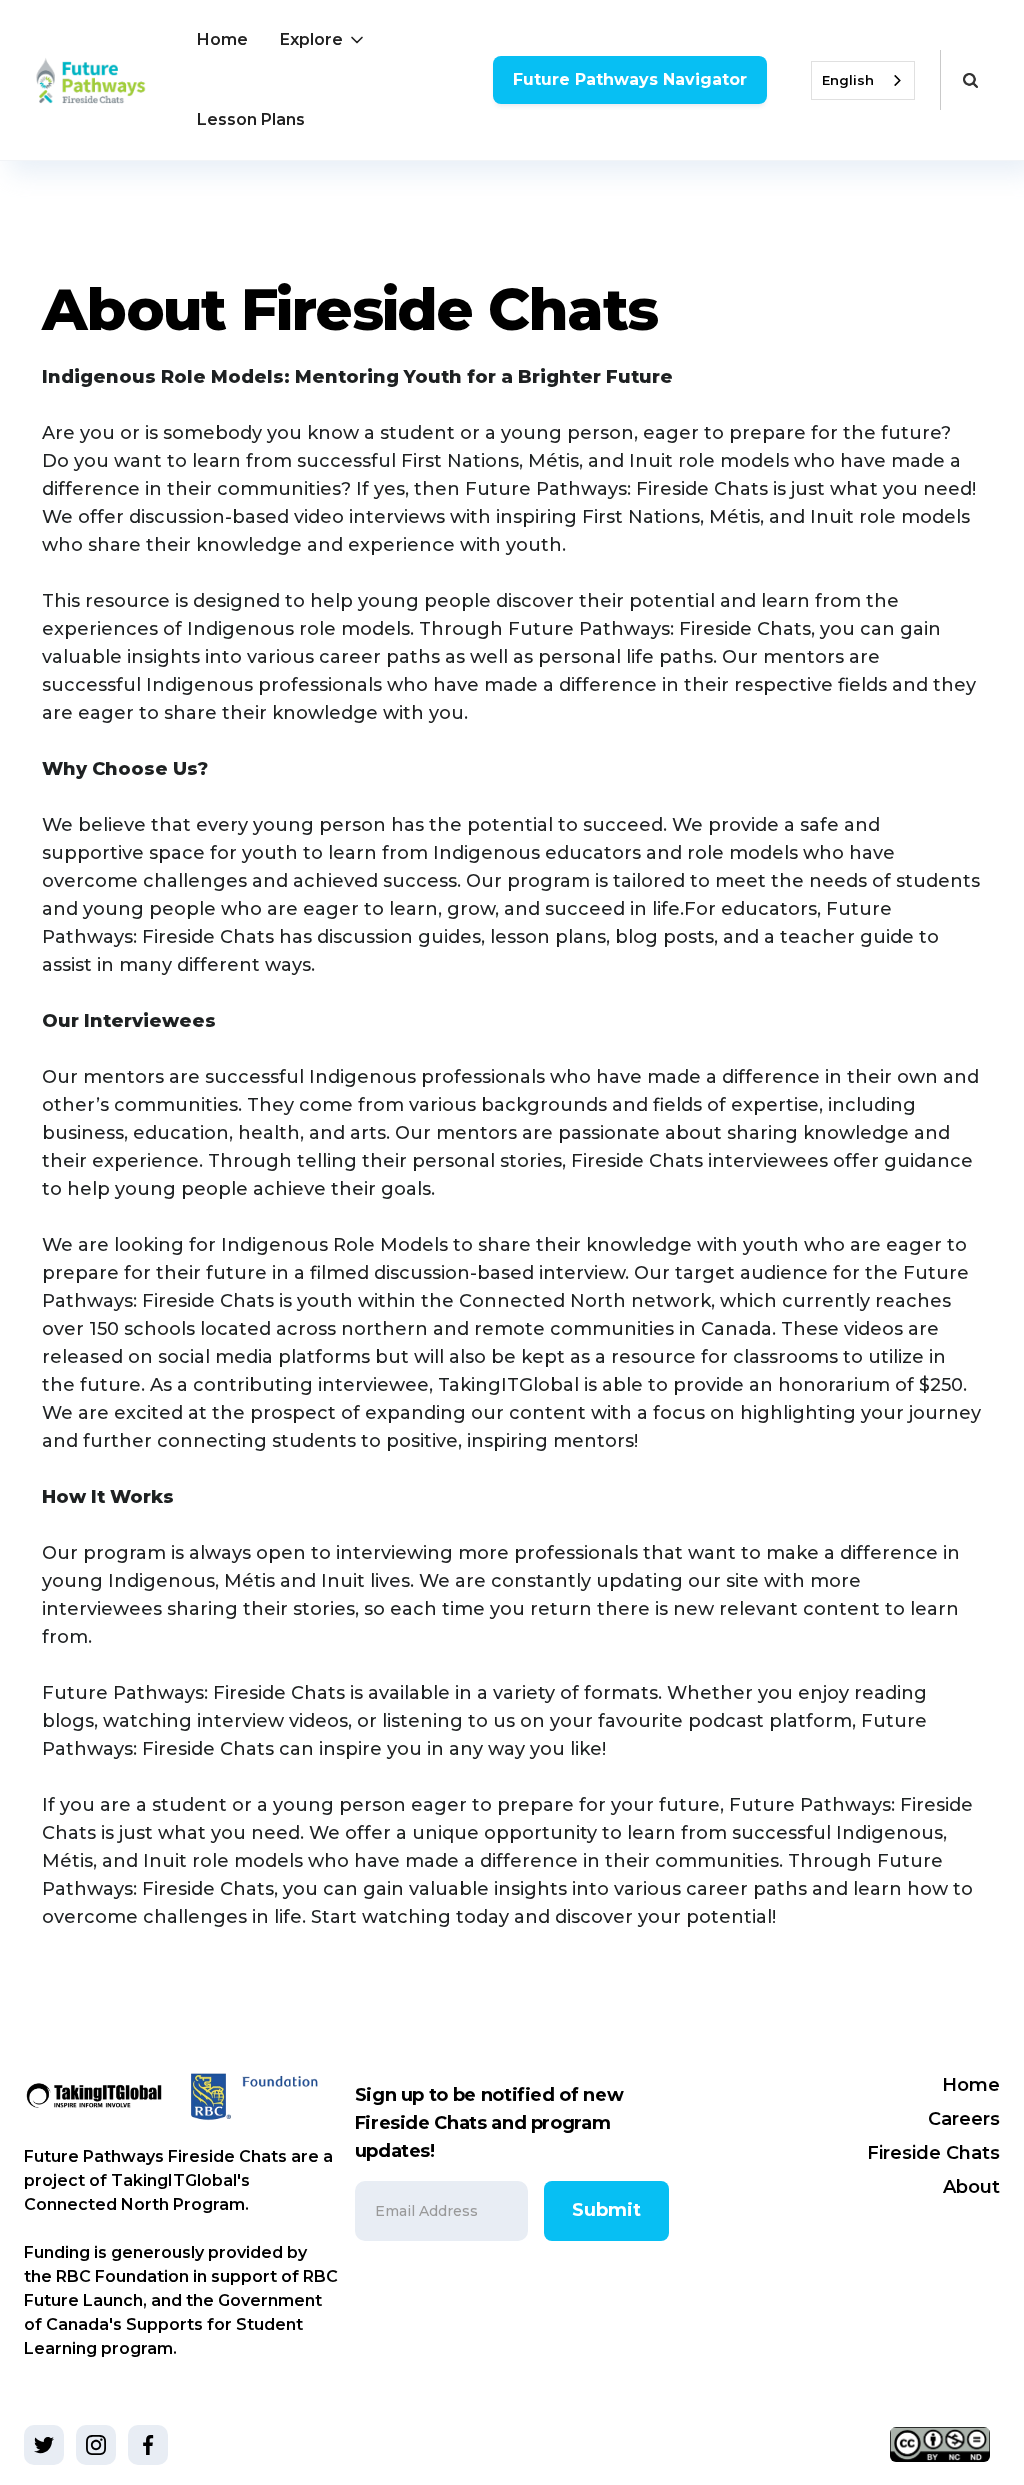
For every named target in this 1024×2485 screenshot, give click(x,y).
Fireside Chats (933, 2153)
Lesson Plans (251, 119)
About (971, 2187)
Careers (964, 2119)
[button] (323, 40)
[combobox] (863, 80)
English (848, 80)
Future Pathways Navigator (630, 79)
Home (222, 39)
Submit (606, 2210)
